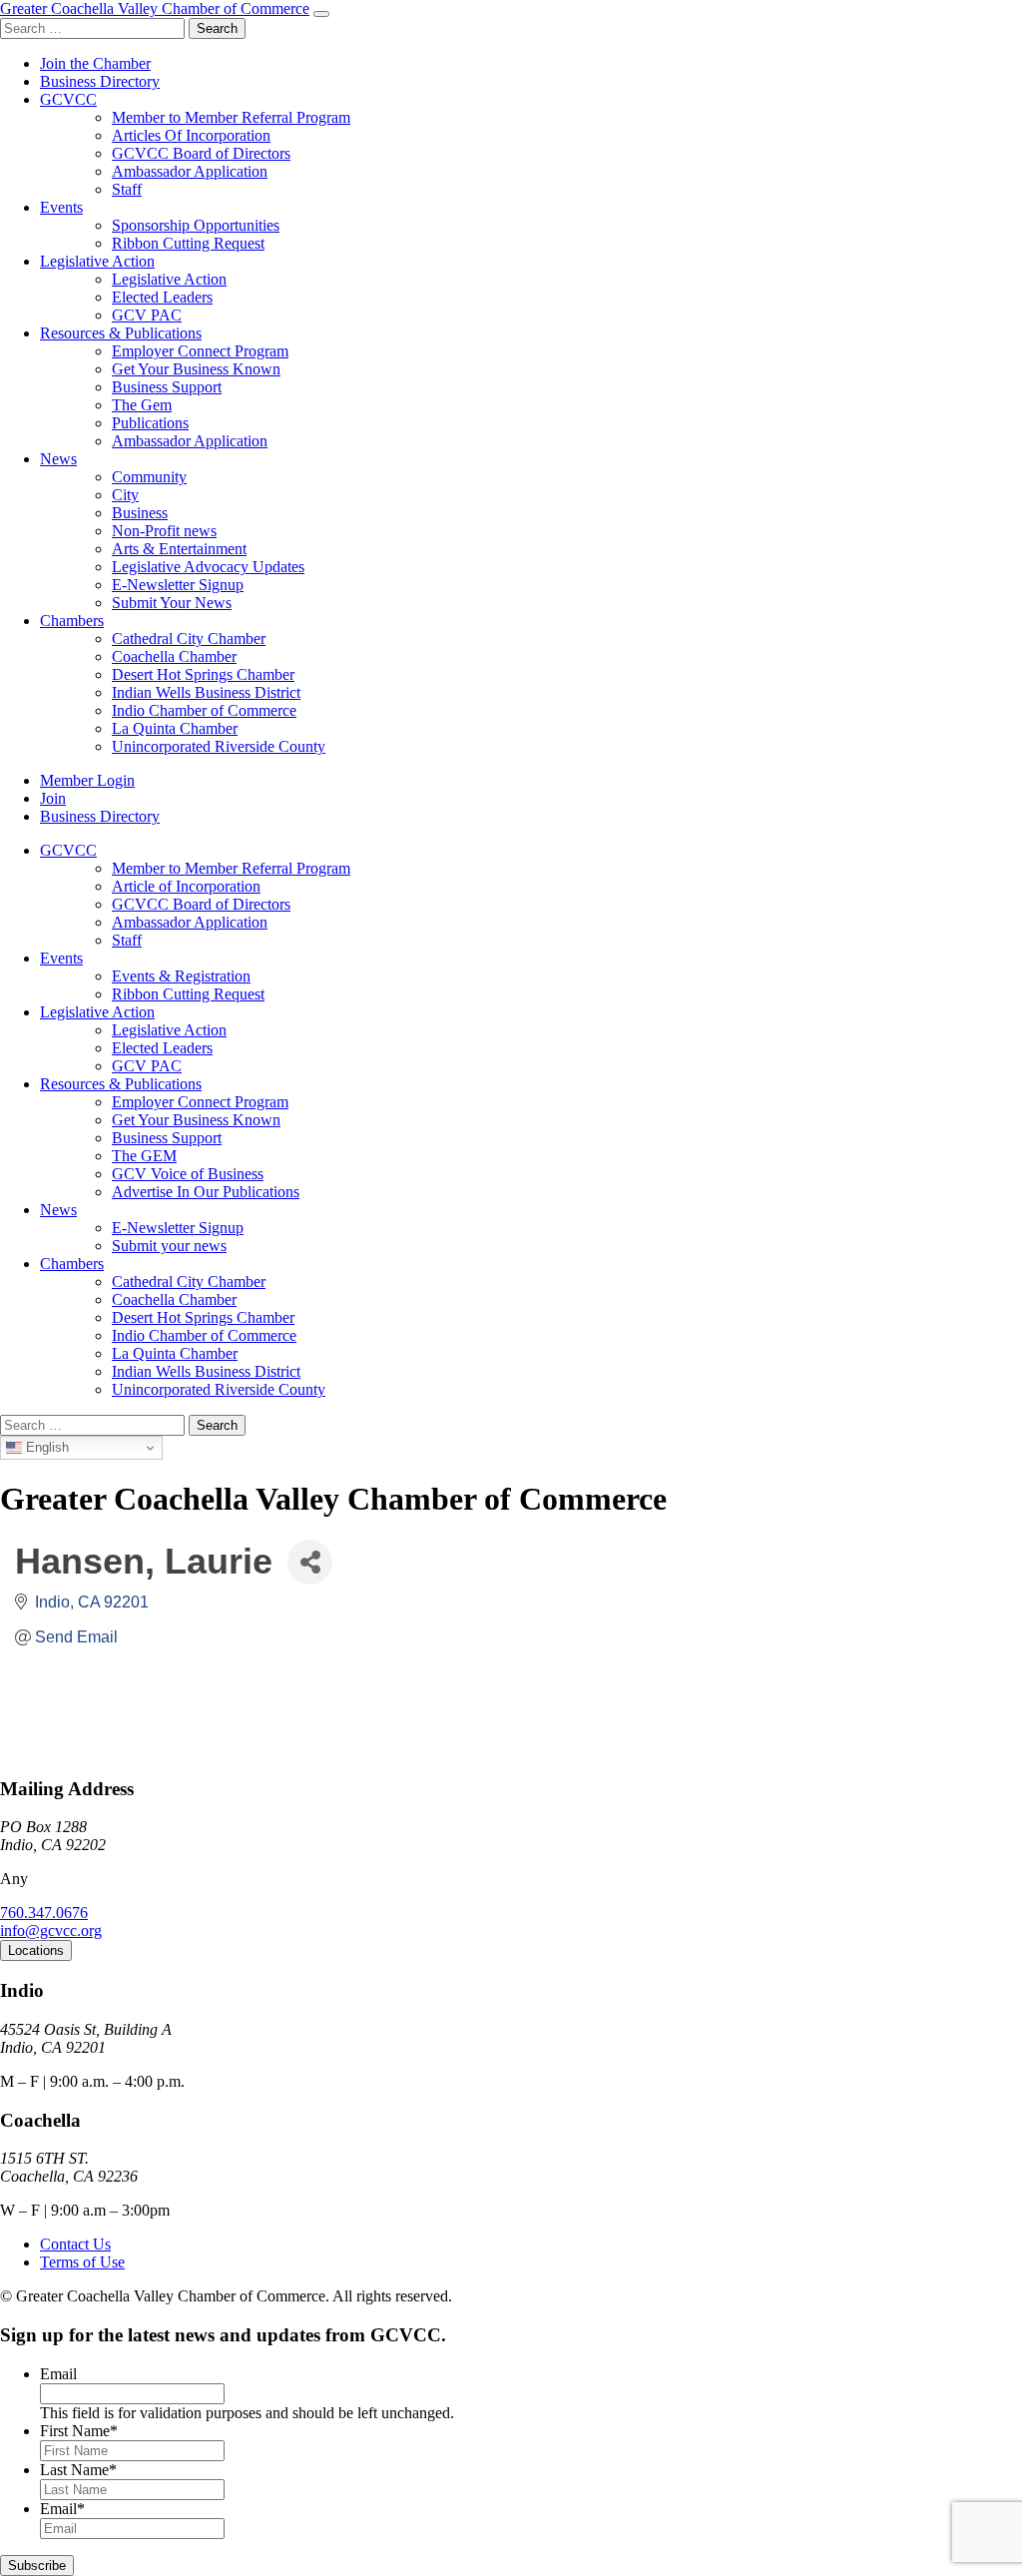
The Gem (142, 405)
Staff (127, 189)
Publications (150, 423)
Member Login (87, 780)
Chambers (72, 621)
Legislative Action (97, 261)
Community (149, 477)
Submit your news (169, 1246)
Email (58, 2374)
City (125, 495)
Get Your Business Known (196, 369)
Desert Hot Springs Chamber (203, 674)
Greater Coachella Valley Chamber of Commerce (155, 8)
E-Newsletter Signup (178, 585)
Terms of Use (82, 2262)
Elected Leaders (162, 297)
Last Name (78, 2470)
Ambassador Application (190, 171)
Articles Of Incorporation (191, 135)
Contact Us (75, 2244)
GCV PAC (147, 315)
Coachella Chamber (174, 656)
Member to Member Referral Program (231, 117)
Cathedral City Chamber (189, 639)
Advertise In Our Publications (206, 1192)
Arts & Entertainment (179, 549)
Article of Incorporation (186, 886)
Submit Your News (172, 603)
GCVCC (68, 99)
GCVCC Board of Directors (201, 153)
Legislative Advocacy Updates (208, 567)
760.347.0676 (44, 1913)
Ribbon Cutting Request (188, 243)
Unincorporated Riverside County (219, 746)
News (58, 459)
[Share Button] (310, 1562)
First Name (79, 2431)
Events (61, 207)
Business (140, 513)
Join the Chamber (95, 63)
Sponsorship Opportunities (196, 225)
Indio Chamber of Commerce (204, 710)
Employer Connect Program (200, 351)
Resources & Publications (121, 333)
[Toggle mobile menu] (321, 14)
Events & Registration (181, 976)
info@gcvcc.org (51, 1931)
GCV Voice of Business (188, 1174)
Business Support (167, 387)
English (45, 1447)
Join (53, 798)
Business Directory (100, 81)
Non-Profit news (164, 531)
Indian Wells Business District (206, 692)
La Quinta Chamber (175, 728)
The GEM (144, 1156)
